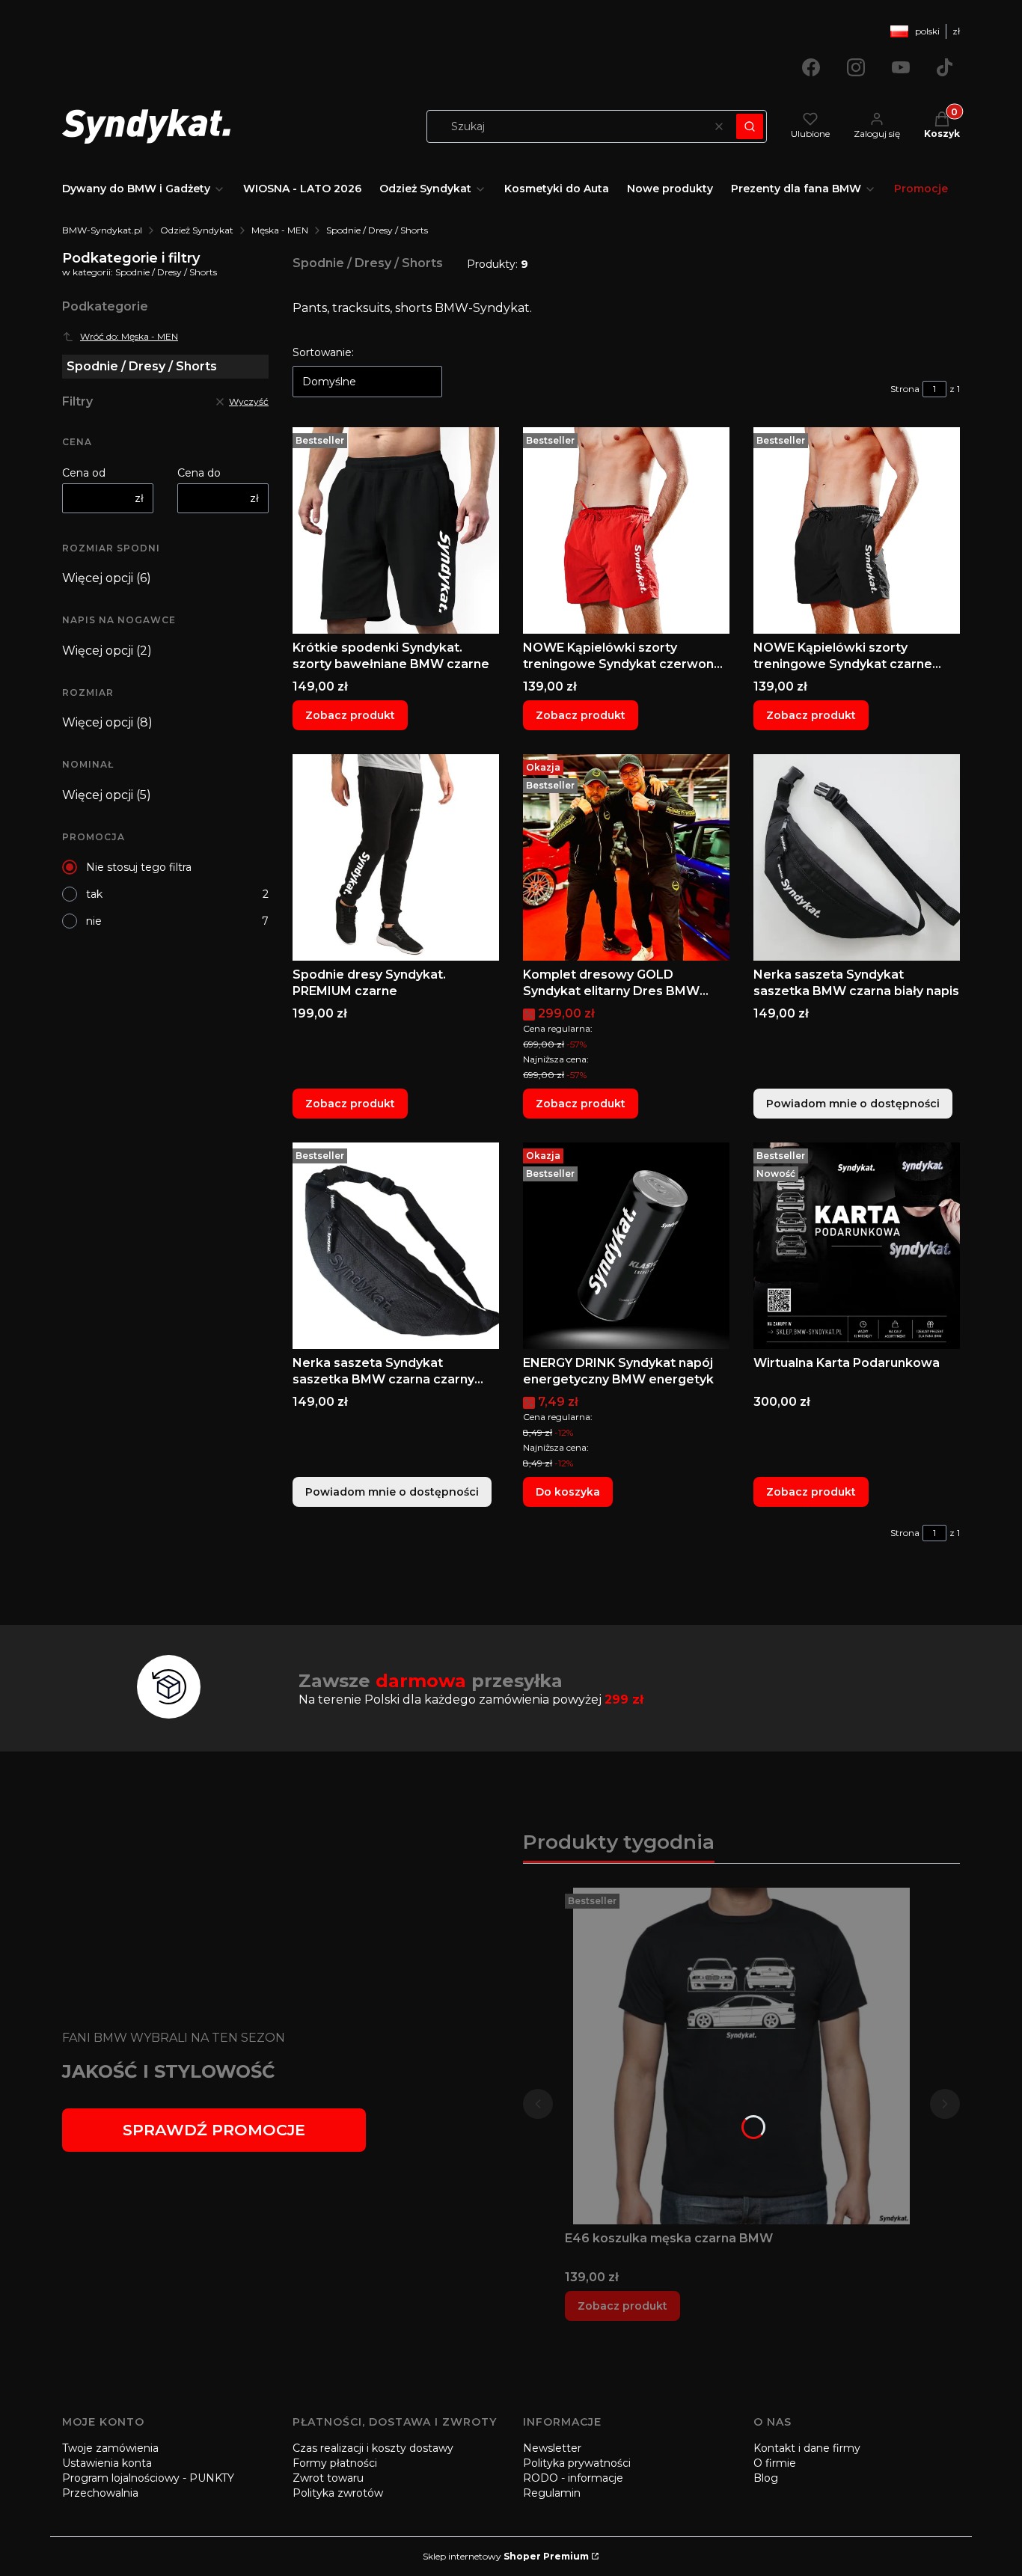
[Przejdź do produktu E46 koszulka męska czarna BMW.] (741, 2056)
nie (94, 921)
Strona (905, 389)
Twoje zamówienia (110, 2448)
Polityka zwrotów (338, 2493)
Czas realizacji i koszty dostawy (373, 2448)
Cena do (199, 473)
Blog (766, 2478)
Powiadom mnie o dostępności (853, 1104)
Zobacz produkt (350, 715)
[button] (750, 126)
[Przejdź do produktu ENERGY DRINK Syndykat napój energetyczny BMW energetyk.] (626, 1246)
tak (94, 894)
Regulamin (552, 2493)
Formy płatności (335, 2463)
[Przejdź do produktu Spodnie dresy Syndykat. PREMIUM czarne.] (396, 857)
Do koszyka (568, 1492)
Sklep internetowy (506, 2556)
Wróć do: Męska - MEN (129, 336)
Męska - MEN (280, 230)
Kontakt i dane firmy (807, 2448)
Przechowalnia (100, 2493)
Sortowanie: (323, 352)
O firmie (775, 2463)
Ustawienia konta (107, 2463)
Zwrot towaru (328, 2478)
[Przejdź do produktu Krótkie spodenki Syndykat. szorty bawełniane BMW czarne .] (396, 530)
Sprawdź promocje (214, 2130)
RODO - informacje (573, 2478)
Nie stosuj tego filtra (139, 867)
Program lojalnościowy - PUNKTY (148, 2478)
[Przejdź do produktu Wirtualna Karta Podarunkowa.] (857, 1246)
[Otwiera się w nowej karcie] (811, 67)
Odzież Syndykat (197, 230)
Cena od (84, 473)
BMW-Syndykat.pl (102, 230)
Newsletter (552, 2448)
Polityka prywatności (577, 2463)
